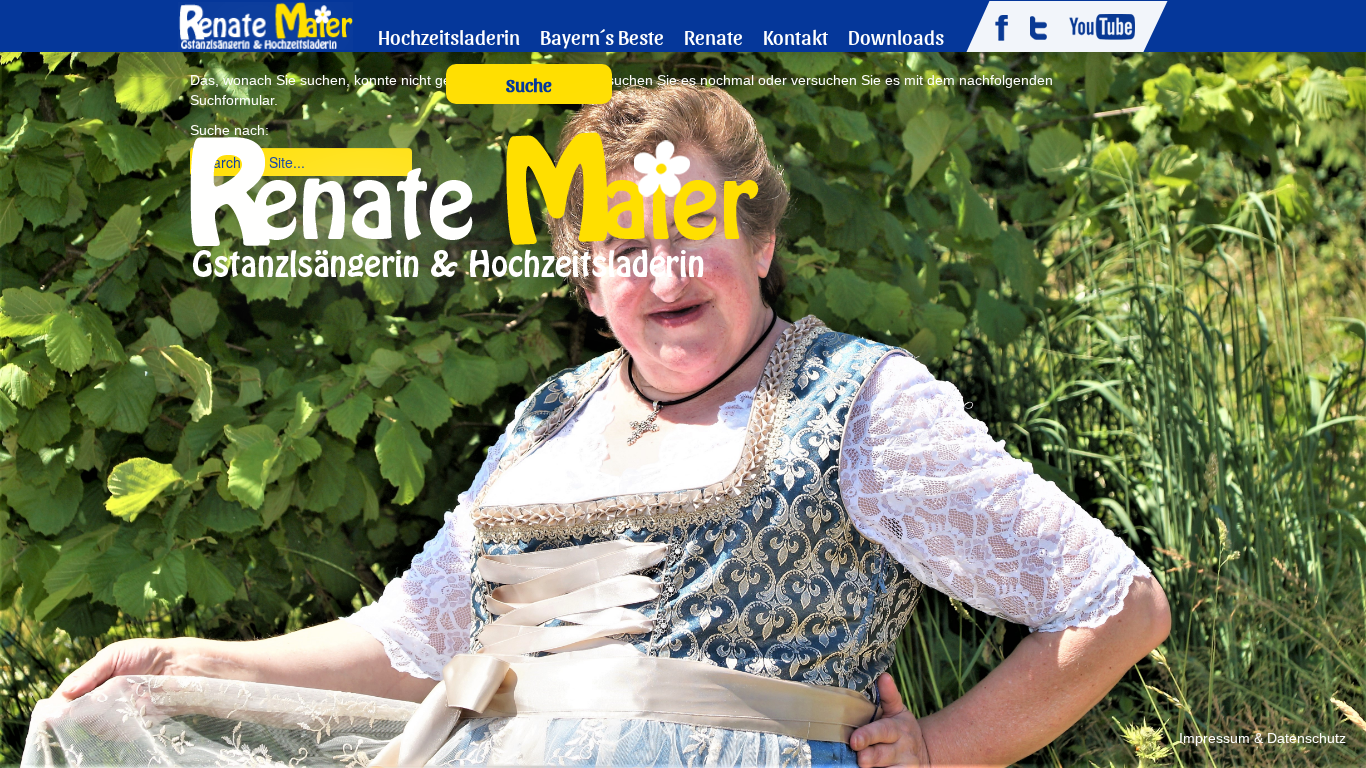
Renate (713, 36)
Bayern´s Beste (602, 36)
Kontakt (795, 36)
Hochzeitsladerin (449, 36)
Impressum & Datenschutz (1262, 738)
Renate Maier (265, 25)
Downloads (896, 36)
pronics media (78, 740)
